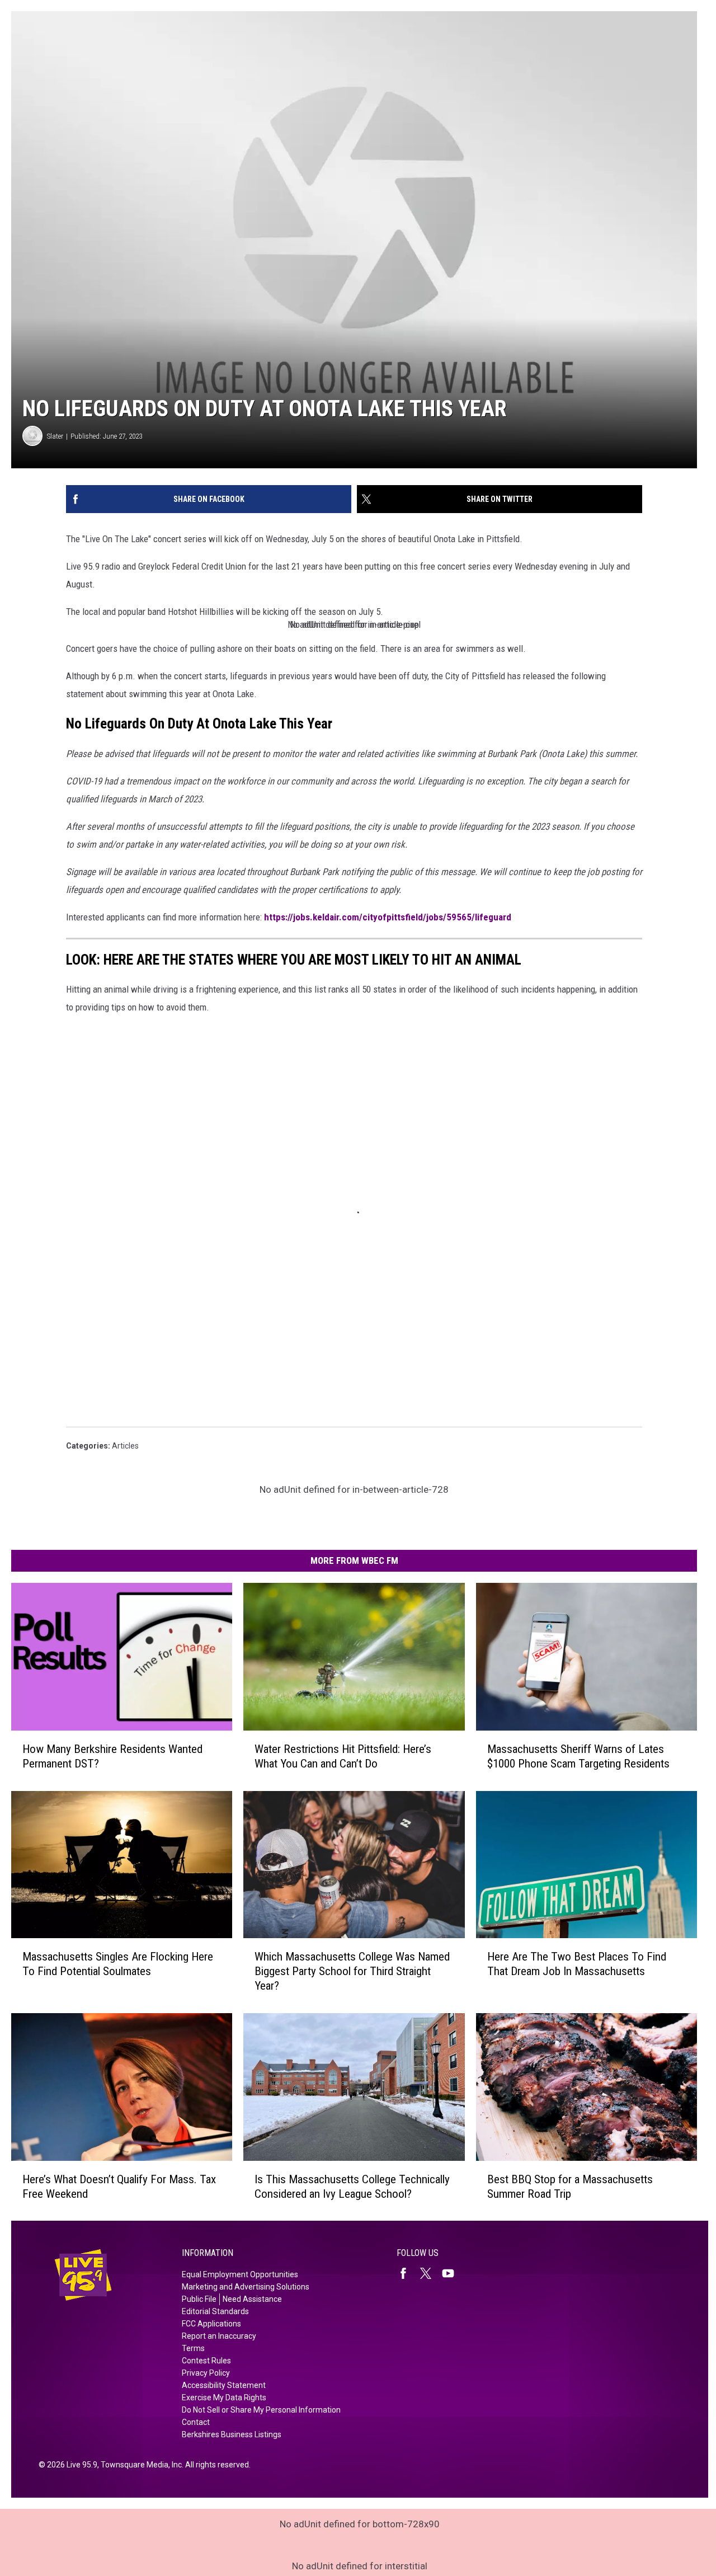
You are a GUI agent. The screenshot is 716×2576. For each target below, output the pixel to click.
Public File (199, 2299)
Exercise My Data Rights (224, 2398)
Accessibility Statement (224, 2385)
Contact (196, 2422)
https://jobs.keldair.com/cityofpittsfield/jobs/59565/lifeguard (388, 917)
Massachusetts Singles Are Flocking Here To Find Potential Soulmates (118, 1964)
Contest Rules (206, 2361)
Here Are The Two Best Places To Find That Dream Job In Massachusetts (577, 1964)
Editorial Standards (215, 2311)
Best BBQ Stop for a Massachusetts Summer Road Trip (570, 2186)
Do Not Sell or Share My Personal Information (261, 2410)
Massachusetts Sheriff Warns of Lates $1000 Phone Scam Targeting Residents (578, 1756)
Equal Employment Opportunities (240, 2274)
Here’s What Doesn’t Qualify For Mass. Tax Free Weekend (119, 2186)
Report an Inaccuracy (219, 2336)
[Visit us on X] (430, 2273)
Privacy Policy (206, 2373)
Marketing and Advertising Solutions (246, 2287)
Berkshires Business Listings (232, 2434)
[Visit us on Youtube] (453, 2273)
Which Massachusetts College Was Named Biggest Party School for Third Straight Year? (352, 1971)
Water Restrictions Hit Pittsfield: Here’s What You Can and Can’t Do (343, 1756)
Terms (193, 2348)
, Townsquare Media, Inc (140, 2465)
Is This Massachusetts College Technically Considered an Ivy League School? (352, 2186)
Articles (125, 1446)
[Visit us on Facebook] (408, 2273)
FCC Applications (211, 2324)
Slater (55, 436)
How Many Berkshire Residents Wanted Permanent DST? (112, 1756)
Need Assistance (252, 2299)
